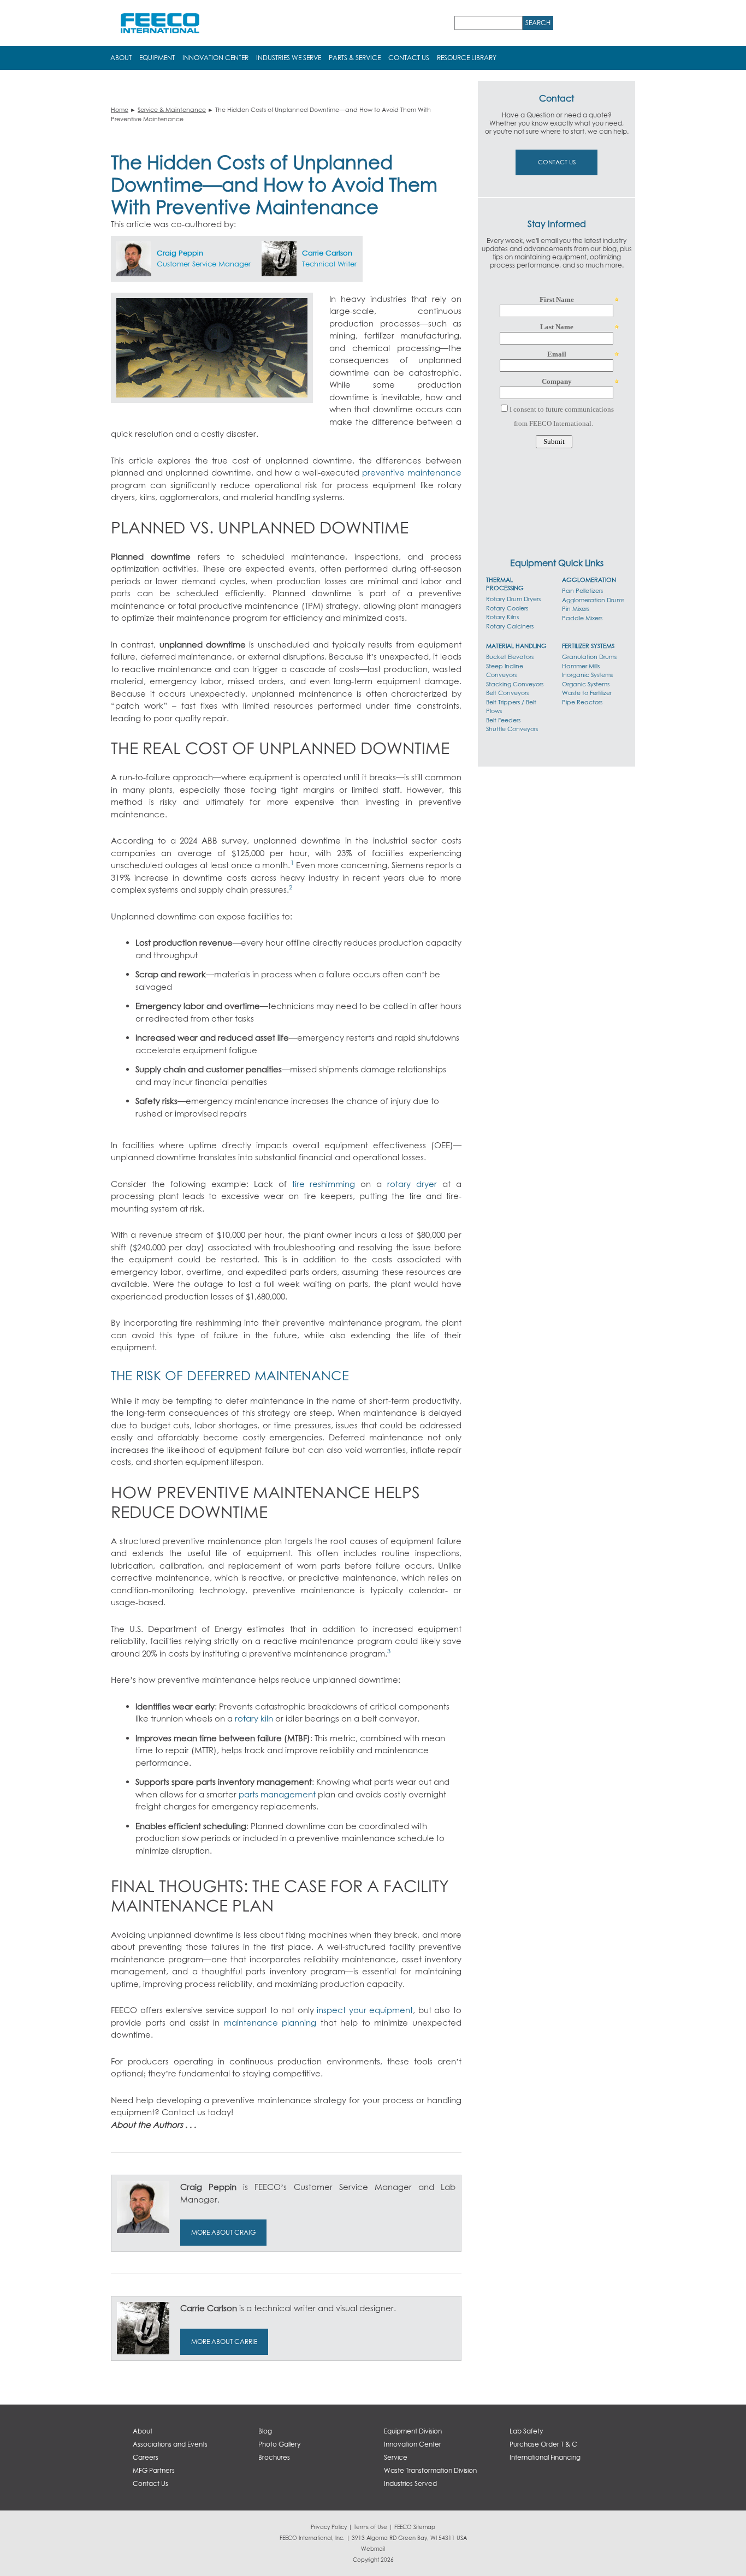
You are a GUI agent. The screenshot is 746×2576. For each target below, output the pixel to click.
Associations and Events (170, 2444)
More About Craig (223, 2232)
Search (538, 23)
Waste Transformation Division (430, 2470)
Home (120, 109)
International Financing (545, 2457)
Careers (146, 2457)
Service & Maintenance (172, 109)
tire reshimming (324, 1184)
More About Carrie (224, 2341)
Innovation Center (215, 58)
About (121, 58)
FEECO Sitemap (415, 2527)
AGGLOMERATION (589, 580)
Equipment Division (413, 2431)
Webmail (373, 2549)
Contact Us (409, 58)
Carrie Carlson (327, 253)
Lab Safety (526, 2431)
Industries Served (410, 2483)
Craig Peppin (180, 253)
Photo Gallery (279, 2444)
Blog (265, 2431)
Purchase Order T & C (543, 2444)
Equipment (157, 58)
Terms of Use (371, 2527)
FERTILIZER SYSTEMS (588, 646)
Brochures (274, 2457)
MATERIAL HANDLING (516, 646)
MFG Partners (154, 2470)
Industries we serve (289, 58)
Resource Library (467, 58)
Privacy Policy (329, 2527)
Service (396, 2457)
